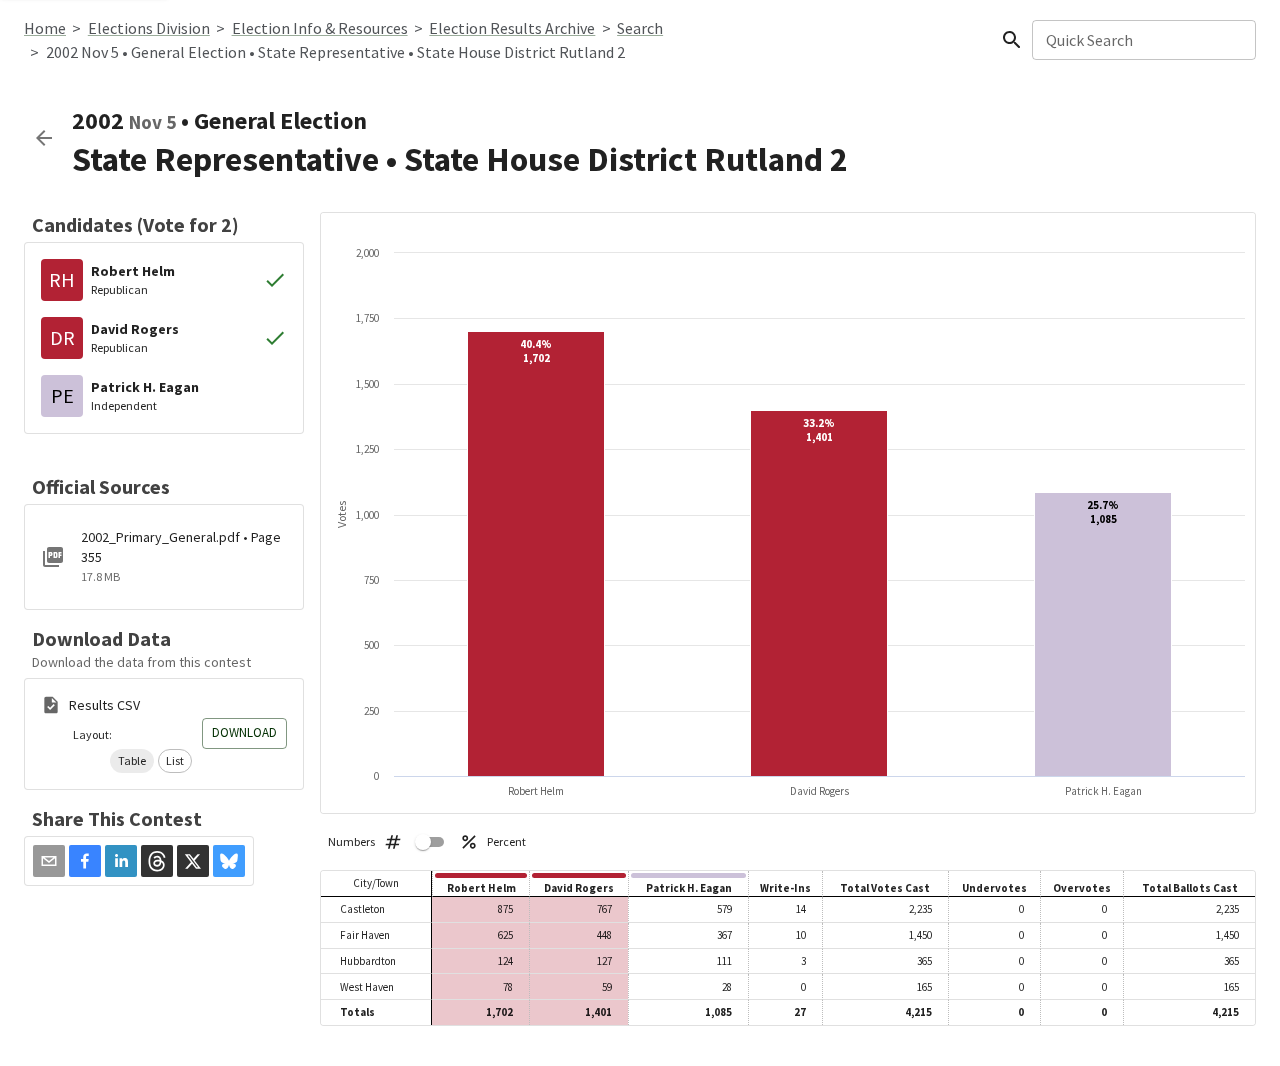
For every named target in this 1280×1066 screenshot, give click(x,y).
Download (244, 732)
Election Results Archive (512, 28)
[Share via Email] (49, 861)
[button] (132, 761)
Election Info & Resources (320, 28)
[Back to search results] (44, 138)
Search (640, 28)
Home (45, 28)
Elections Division (149, 28)
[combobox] (1142, 40)
